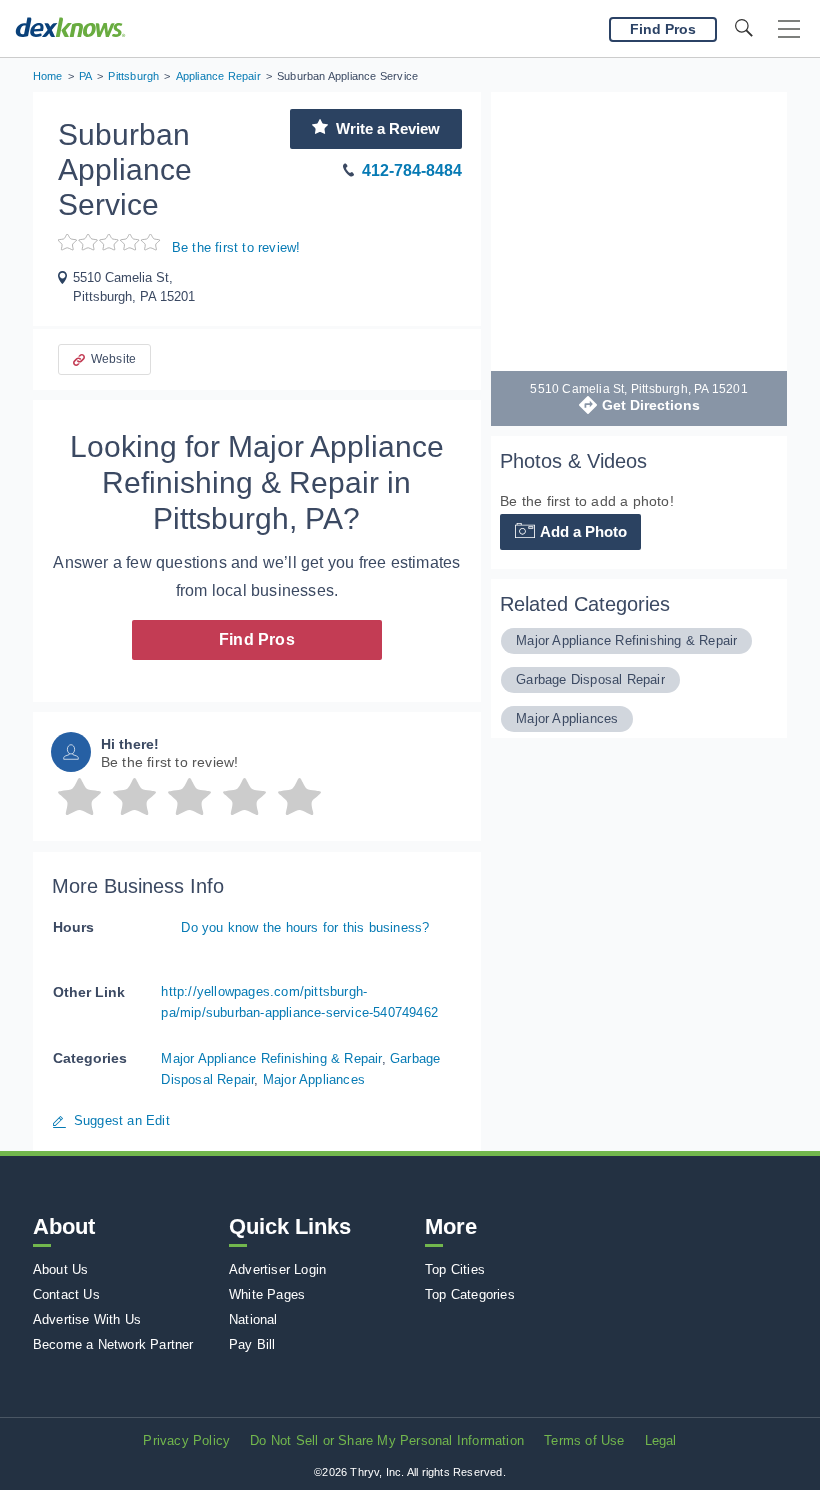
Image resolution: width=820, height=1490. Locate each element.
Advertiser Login (277, 1269)
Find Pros (257, 639)
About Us (61, 1269)
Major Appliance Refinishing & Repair (271, 1058)
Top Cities (455, 1269)
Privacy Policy (186, 1440)
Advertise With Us (87, 1319)
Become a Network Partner (113, 1344)
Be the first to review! (236, 247)
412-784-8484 (412, 170)
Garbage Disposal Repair (590, 679)
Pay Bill (252, 1344)
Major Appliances (314, 1079)
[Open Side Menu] (789, 29)
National (253, 1319)
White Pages (267, 1294)
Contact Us (66, 1294)
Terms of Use (584, 1440)
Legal (661, 1440)
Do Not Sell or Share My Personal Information (387, 1440)
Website (113, 359)
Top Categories (470, 1294)
